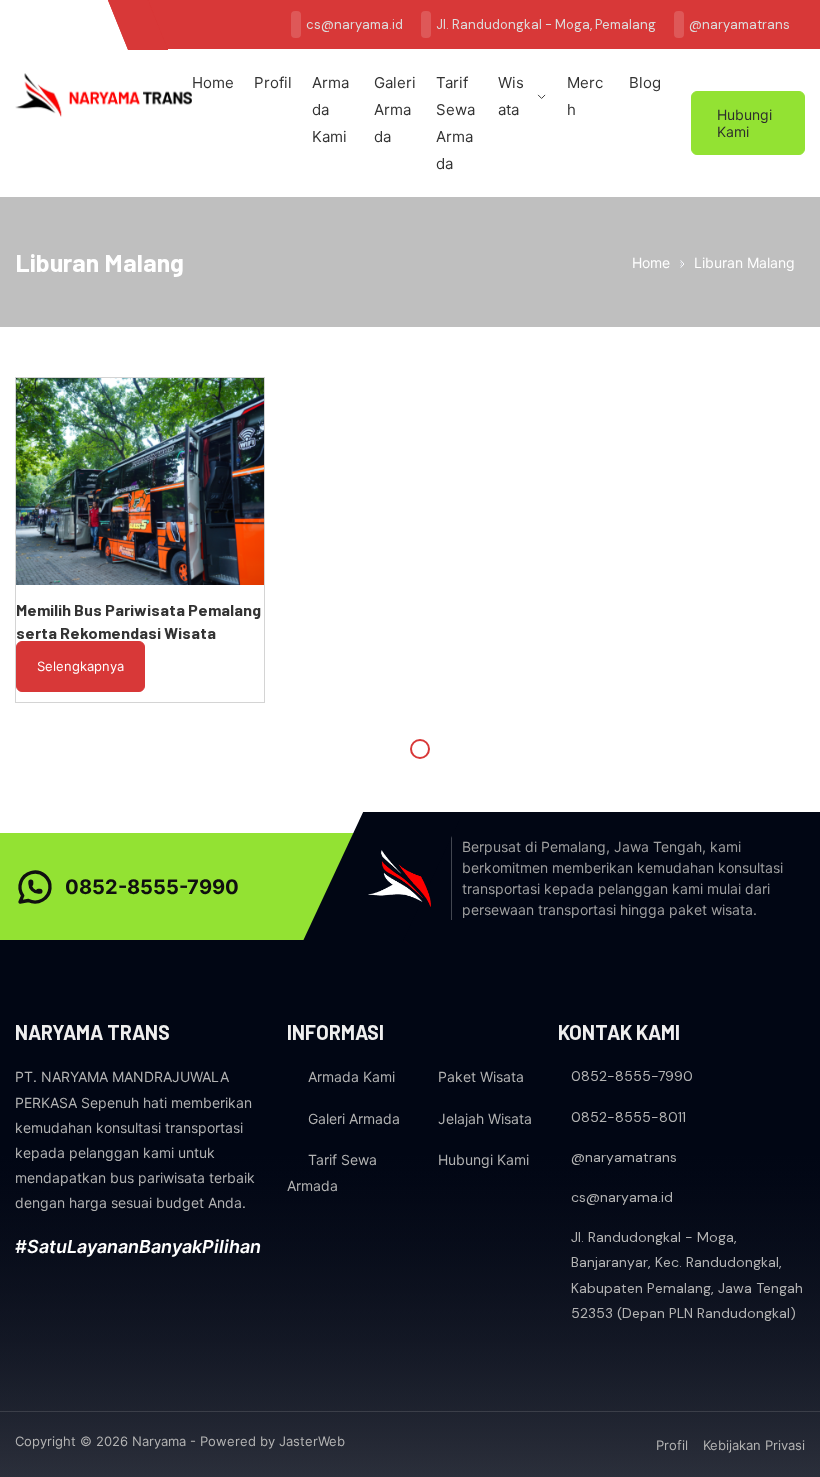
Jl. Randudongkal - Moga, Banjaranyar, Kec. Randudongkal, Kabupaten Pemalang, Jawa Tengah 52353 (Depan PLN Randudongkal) (687, 1275)
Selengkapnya (80, 666)
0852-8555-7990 (152, 887)
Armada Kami (351, 1076)
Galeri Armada (354, 1118)
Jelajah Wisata (485, 1118)
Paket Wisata (481, 1076)
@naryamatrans (739, 24)
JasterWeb (312, 1441)
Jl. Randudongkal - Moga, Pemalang (546, 24)
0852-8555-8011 (628, 1117)
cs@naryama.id (354, 24)
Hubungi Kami (744, 123)
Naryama (159, 1441)
